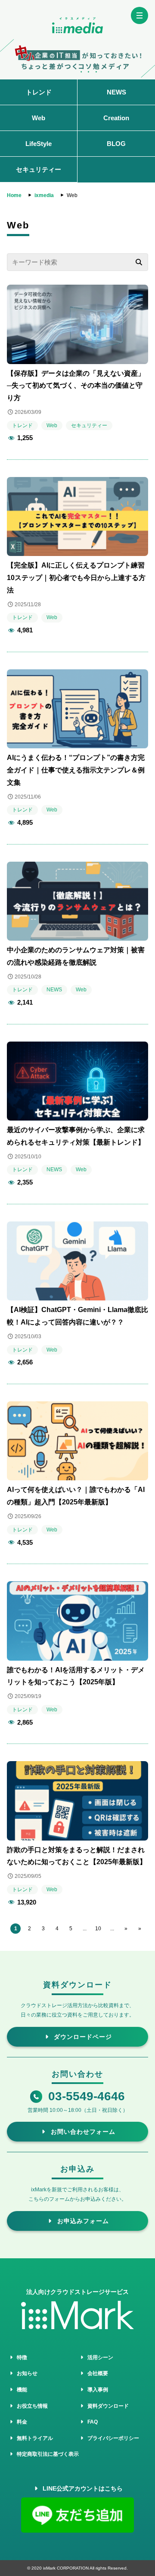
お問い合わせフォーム (81, 2132)
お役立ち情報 (31, 2406)
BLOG (116, 144)
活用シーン (99, 2357)
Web (39, 118)
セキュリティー (39, 169)
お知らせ (26, 2373)
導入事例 (96, 2390)
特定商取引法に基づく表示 (46, 2454)
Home (14, 195)
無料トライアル (34, 2438)
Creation (116, 118)
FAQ (91, 2422)
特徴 (21, 2357)
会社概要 (96, 2373)
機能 (21, 2390)
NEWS (116, 92)
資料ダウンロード (107, 2406)
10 (98, 1929)
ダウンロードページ (81, 2037)
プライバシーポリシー (112, 2438)
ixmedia (44, 195)
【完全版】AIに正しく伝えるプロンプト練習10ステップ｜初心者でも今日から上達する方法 (76, 578)
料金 (21, 2422)
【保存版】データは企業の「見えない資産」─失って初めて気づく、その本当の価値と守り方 (76, 386)
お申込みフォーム (81, 2221)
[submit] (139, 262)
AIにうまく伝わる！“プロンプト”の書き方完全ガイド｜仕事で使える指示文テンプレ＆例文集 (76, 770)
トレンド (39, 92)
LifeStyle (39, 144)
